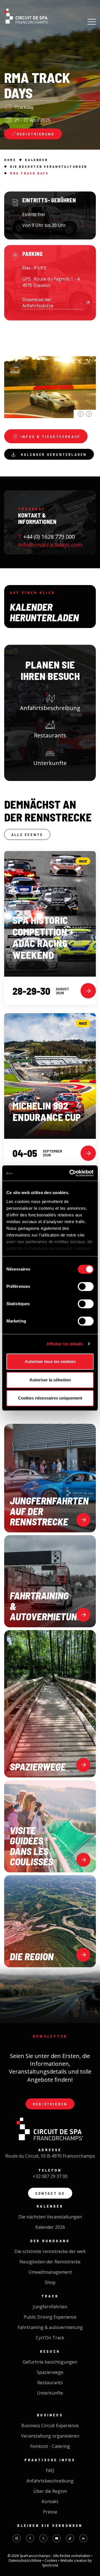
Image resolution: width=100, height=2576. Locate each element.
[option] (50, 372)
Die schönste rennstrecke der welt (50, 2251)
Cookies (51, 2561)
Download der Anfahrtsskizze (38, 303)
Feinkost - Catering (50, 2446)
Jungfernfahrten (50, 2307)
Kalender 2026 (50, 2227)
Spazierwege (50, 2372)
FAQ (50, 2470)
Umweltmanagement (50, 2272)
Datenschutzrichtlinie (25, 2561)
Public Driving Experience (50, 2317)
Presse (50, 2512)
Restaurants (50, 735)
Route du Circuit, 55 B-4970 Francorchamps (50, 2156)
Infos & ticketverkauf (50, 436)
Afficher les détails (65, 1344)
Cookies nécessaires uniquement (50, 1398)
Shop (50, 2282)
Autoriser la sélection (50, 1380)
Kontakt (50, 2501)
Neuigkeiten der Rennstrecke (50, 2262)
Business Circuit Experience (50, 2426)
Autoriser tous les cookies (50, 1361)
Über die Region (50, 2491)
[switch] (86, 1286)
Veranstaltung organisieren (50, 2436)
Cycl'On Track (50, 2338)
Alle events (27, 834)
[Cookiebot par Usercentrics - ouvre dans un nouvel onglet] (71, 1173)
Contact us (50, 2193)
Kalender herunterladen (54, 454)
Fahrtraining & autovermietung (50, 2327)
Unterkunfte (50, 763)
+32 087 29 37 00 (50, 2176)
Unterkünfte (50, 2393)
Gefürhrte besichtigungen (50, 2362)
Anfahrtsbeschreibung (50, 708)
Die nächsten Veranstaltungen (50, 2217)
